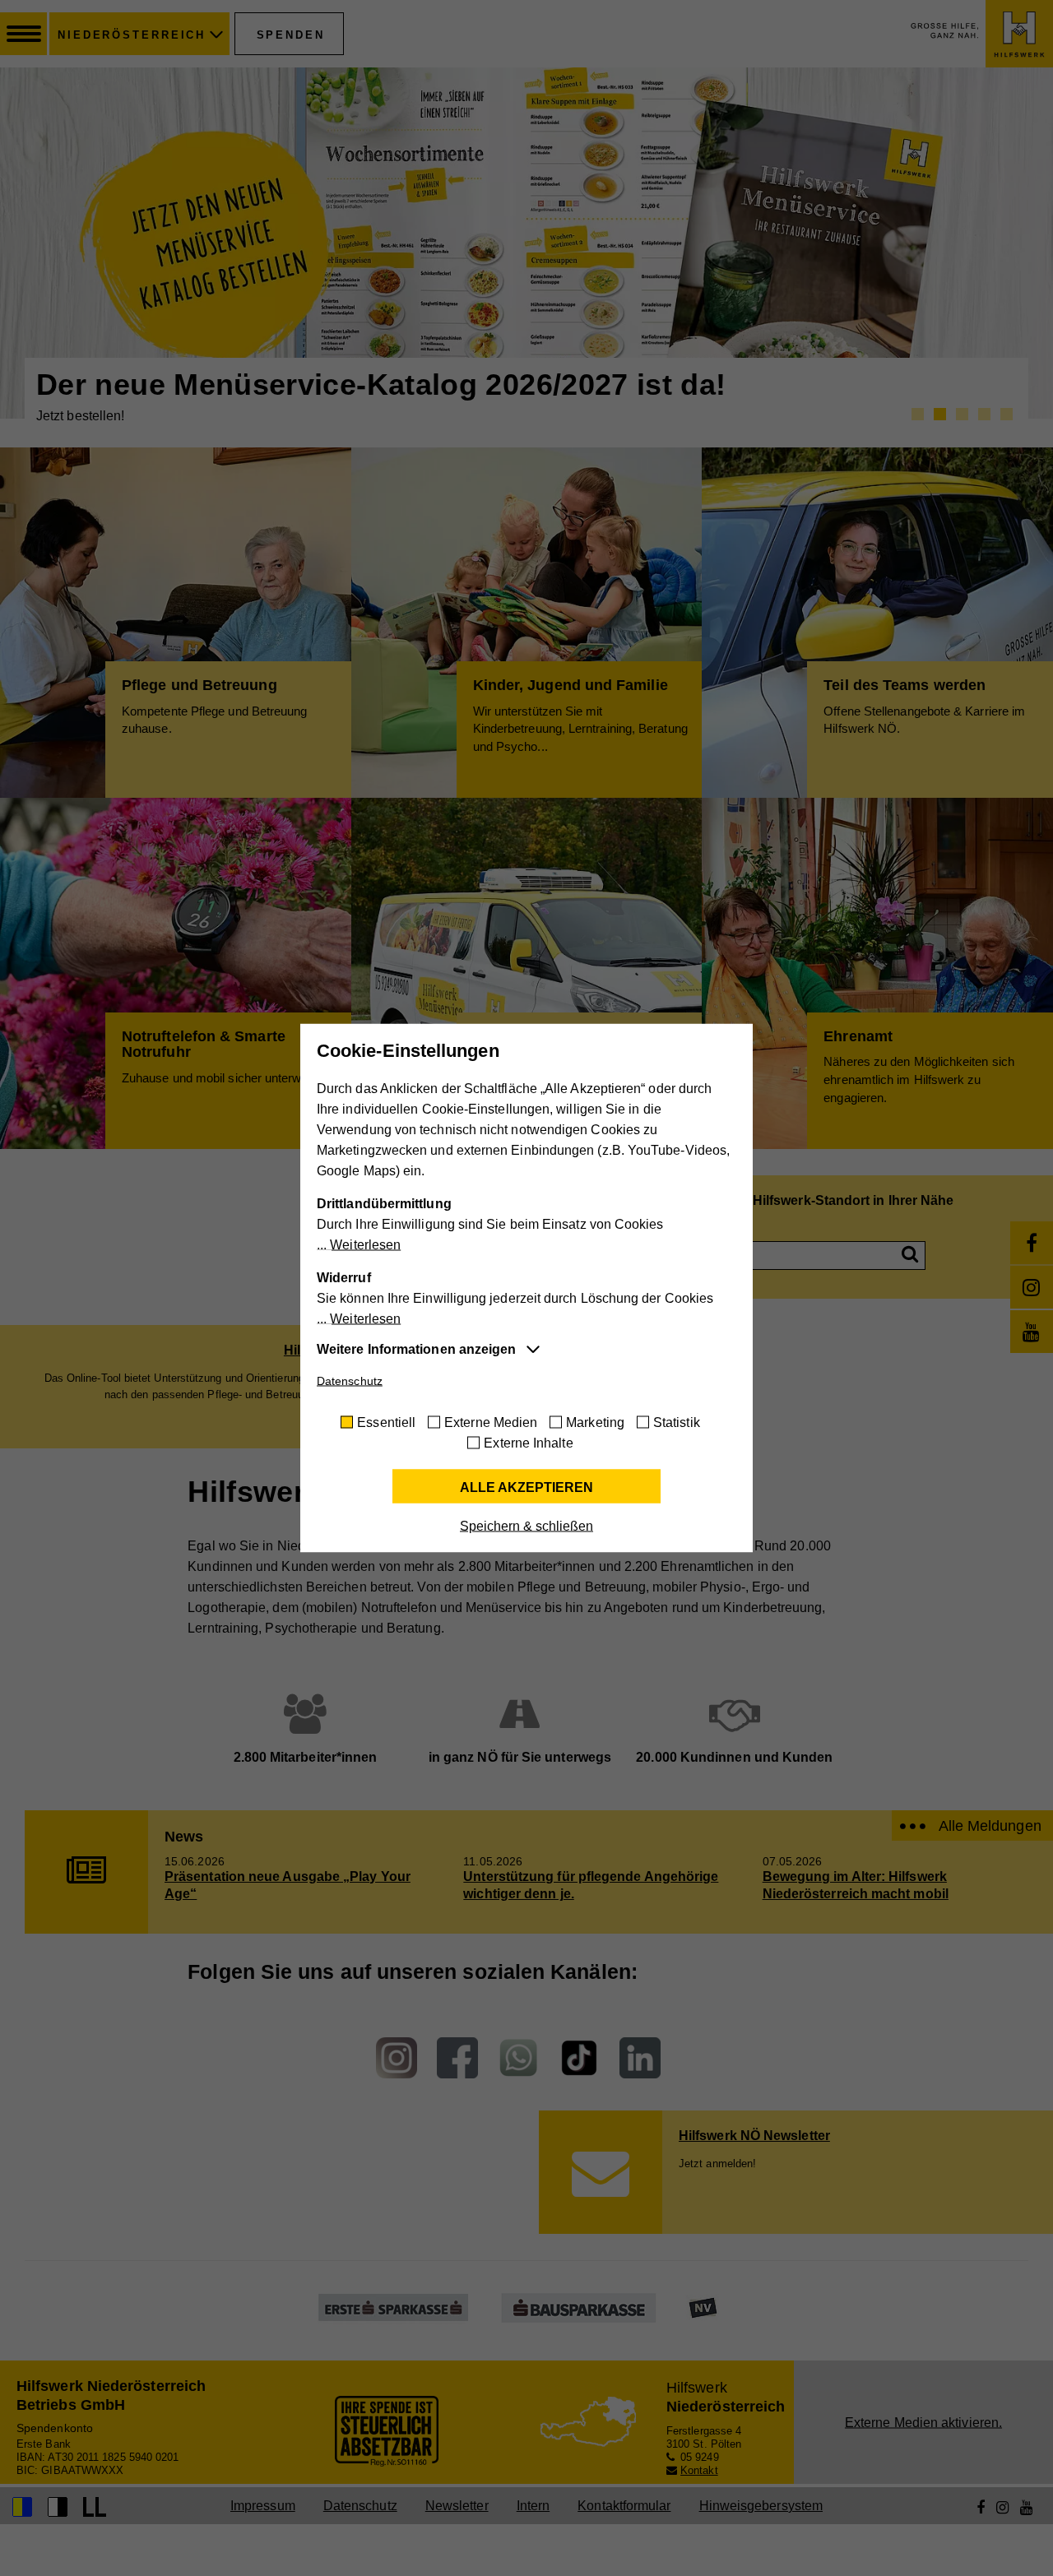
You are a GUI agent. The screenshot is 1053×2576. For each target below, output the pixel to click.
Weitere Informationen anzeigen (416, 1349)
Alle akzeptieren (526, 1487)
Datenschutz (350, 1381)
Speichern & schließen (526, 1526)
